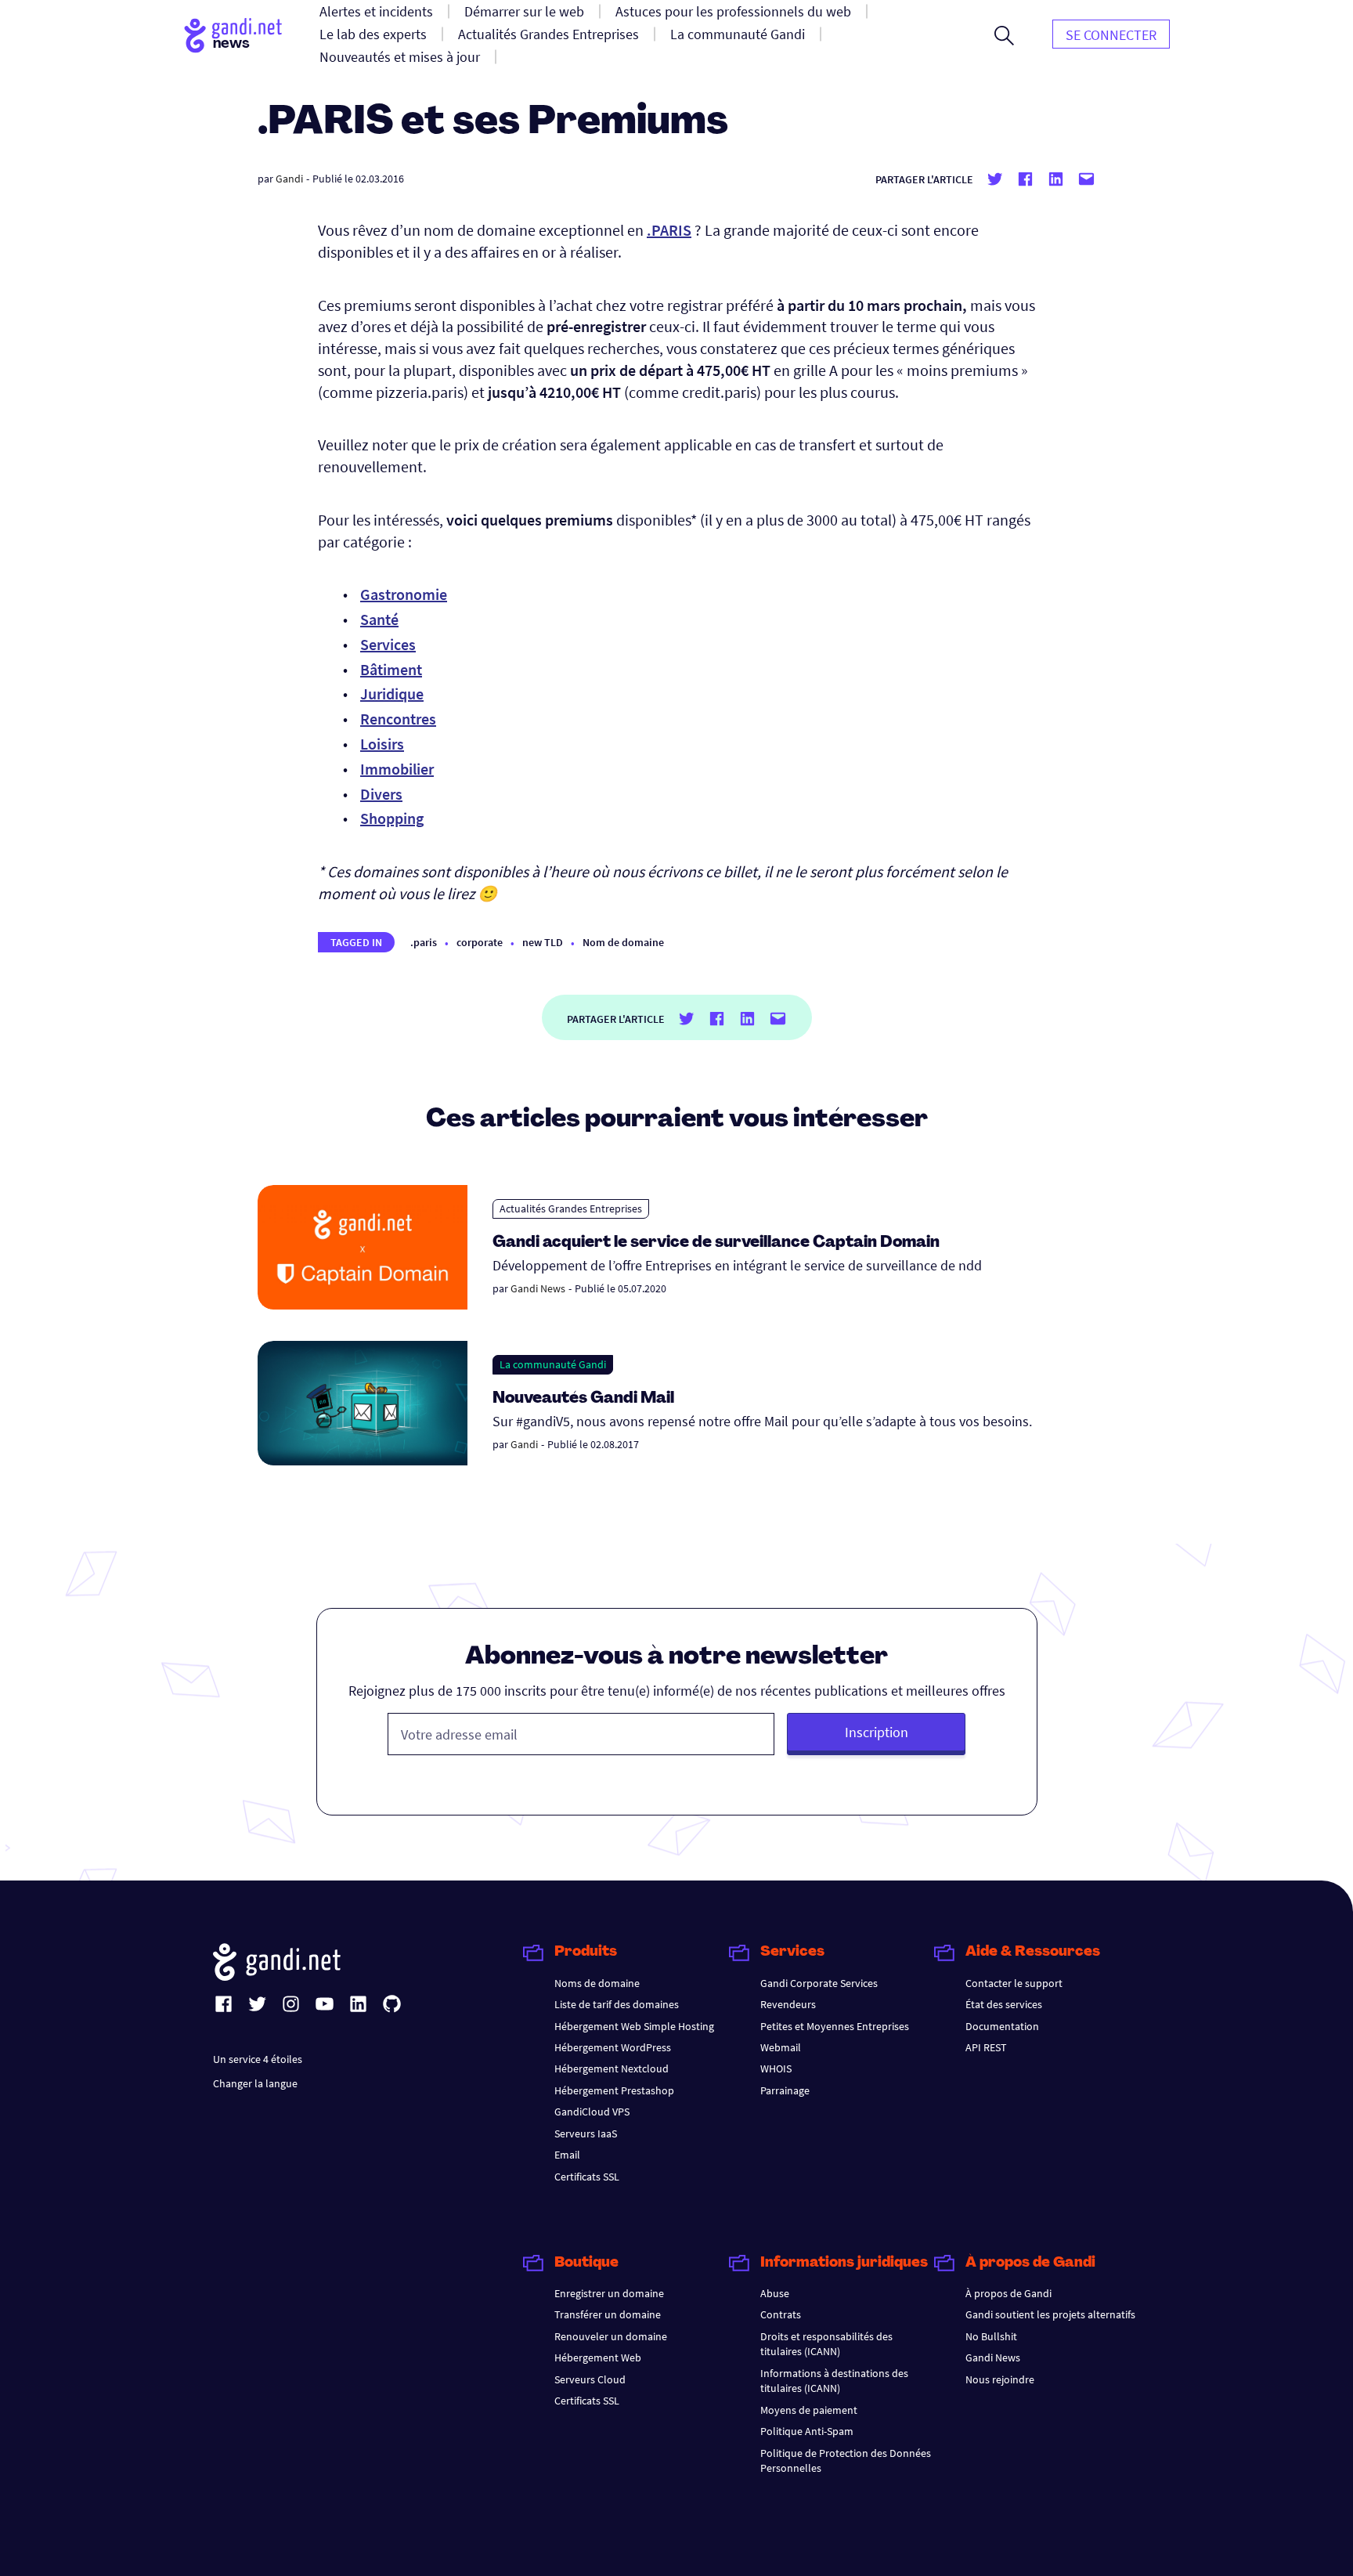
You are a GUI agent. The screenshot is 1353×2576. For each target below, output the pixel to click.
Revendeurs (788, 2004)
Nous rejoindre (1000, 2379)
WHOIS (776, 2068)
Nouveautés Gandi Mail (585, 1399)
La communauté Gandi (553, 1364)
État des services (1004, 2004)
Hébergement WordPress (613, 2047)
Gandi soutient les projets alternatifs (1050, 2314)
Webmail (781, 2047)
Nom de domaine (623, 942)
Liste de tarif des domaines (617, 2004)
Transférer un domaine (608, 2314)
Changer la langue (255, 2083)
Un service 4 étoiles (258, 2059)
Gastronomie (404, 594)
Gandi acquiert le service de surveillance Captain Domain (716, 1243)
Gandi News (538, 1288)
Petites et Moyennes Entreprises (835, 2026)
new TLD (543, 942)
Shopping (392, 818)
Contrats (781, 2314)
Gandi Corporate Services (819, 1983)
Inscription (877, 1732)
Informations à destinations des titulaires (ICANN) (834, 2381)
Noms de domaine (597, 1983)
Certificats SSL (587, 2177)
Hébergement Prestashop (614, 2090)
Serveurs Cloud (590, 2379)
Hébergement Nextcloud (612, 2068)
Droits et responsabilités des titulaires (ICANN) (826, 2344)
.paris (424, 942)
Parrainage (785, 2090)
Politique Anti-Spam (807, 2431)
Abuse (775, 2293)
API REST (986, 2047)
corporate (480, 942)
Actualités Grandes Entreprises (571, 1209)
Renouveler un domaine (611, 2336)
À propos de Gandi (1008, 2293)
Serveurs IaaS (586, 2133)
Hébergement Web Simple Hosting (634, 2026)
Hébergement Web (598, 2357)
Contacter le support (1014, 1983)
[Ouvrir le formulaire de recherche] (1004, 35)
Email (567, 2155)
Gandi (289, 179)
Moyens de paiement (809, 2410)
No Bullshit (991, 2336)
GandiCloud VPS (592, 2112)
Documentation (1002, 2026)
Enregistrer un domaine (609, 2293)
